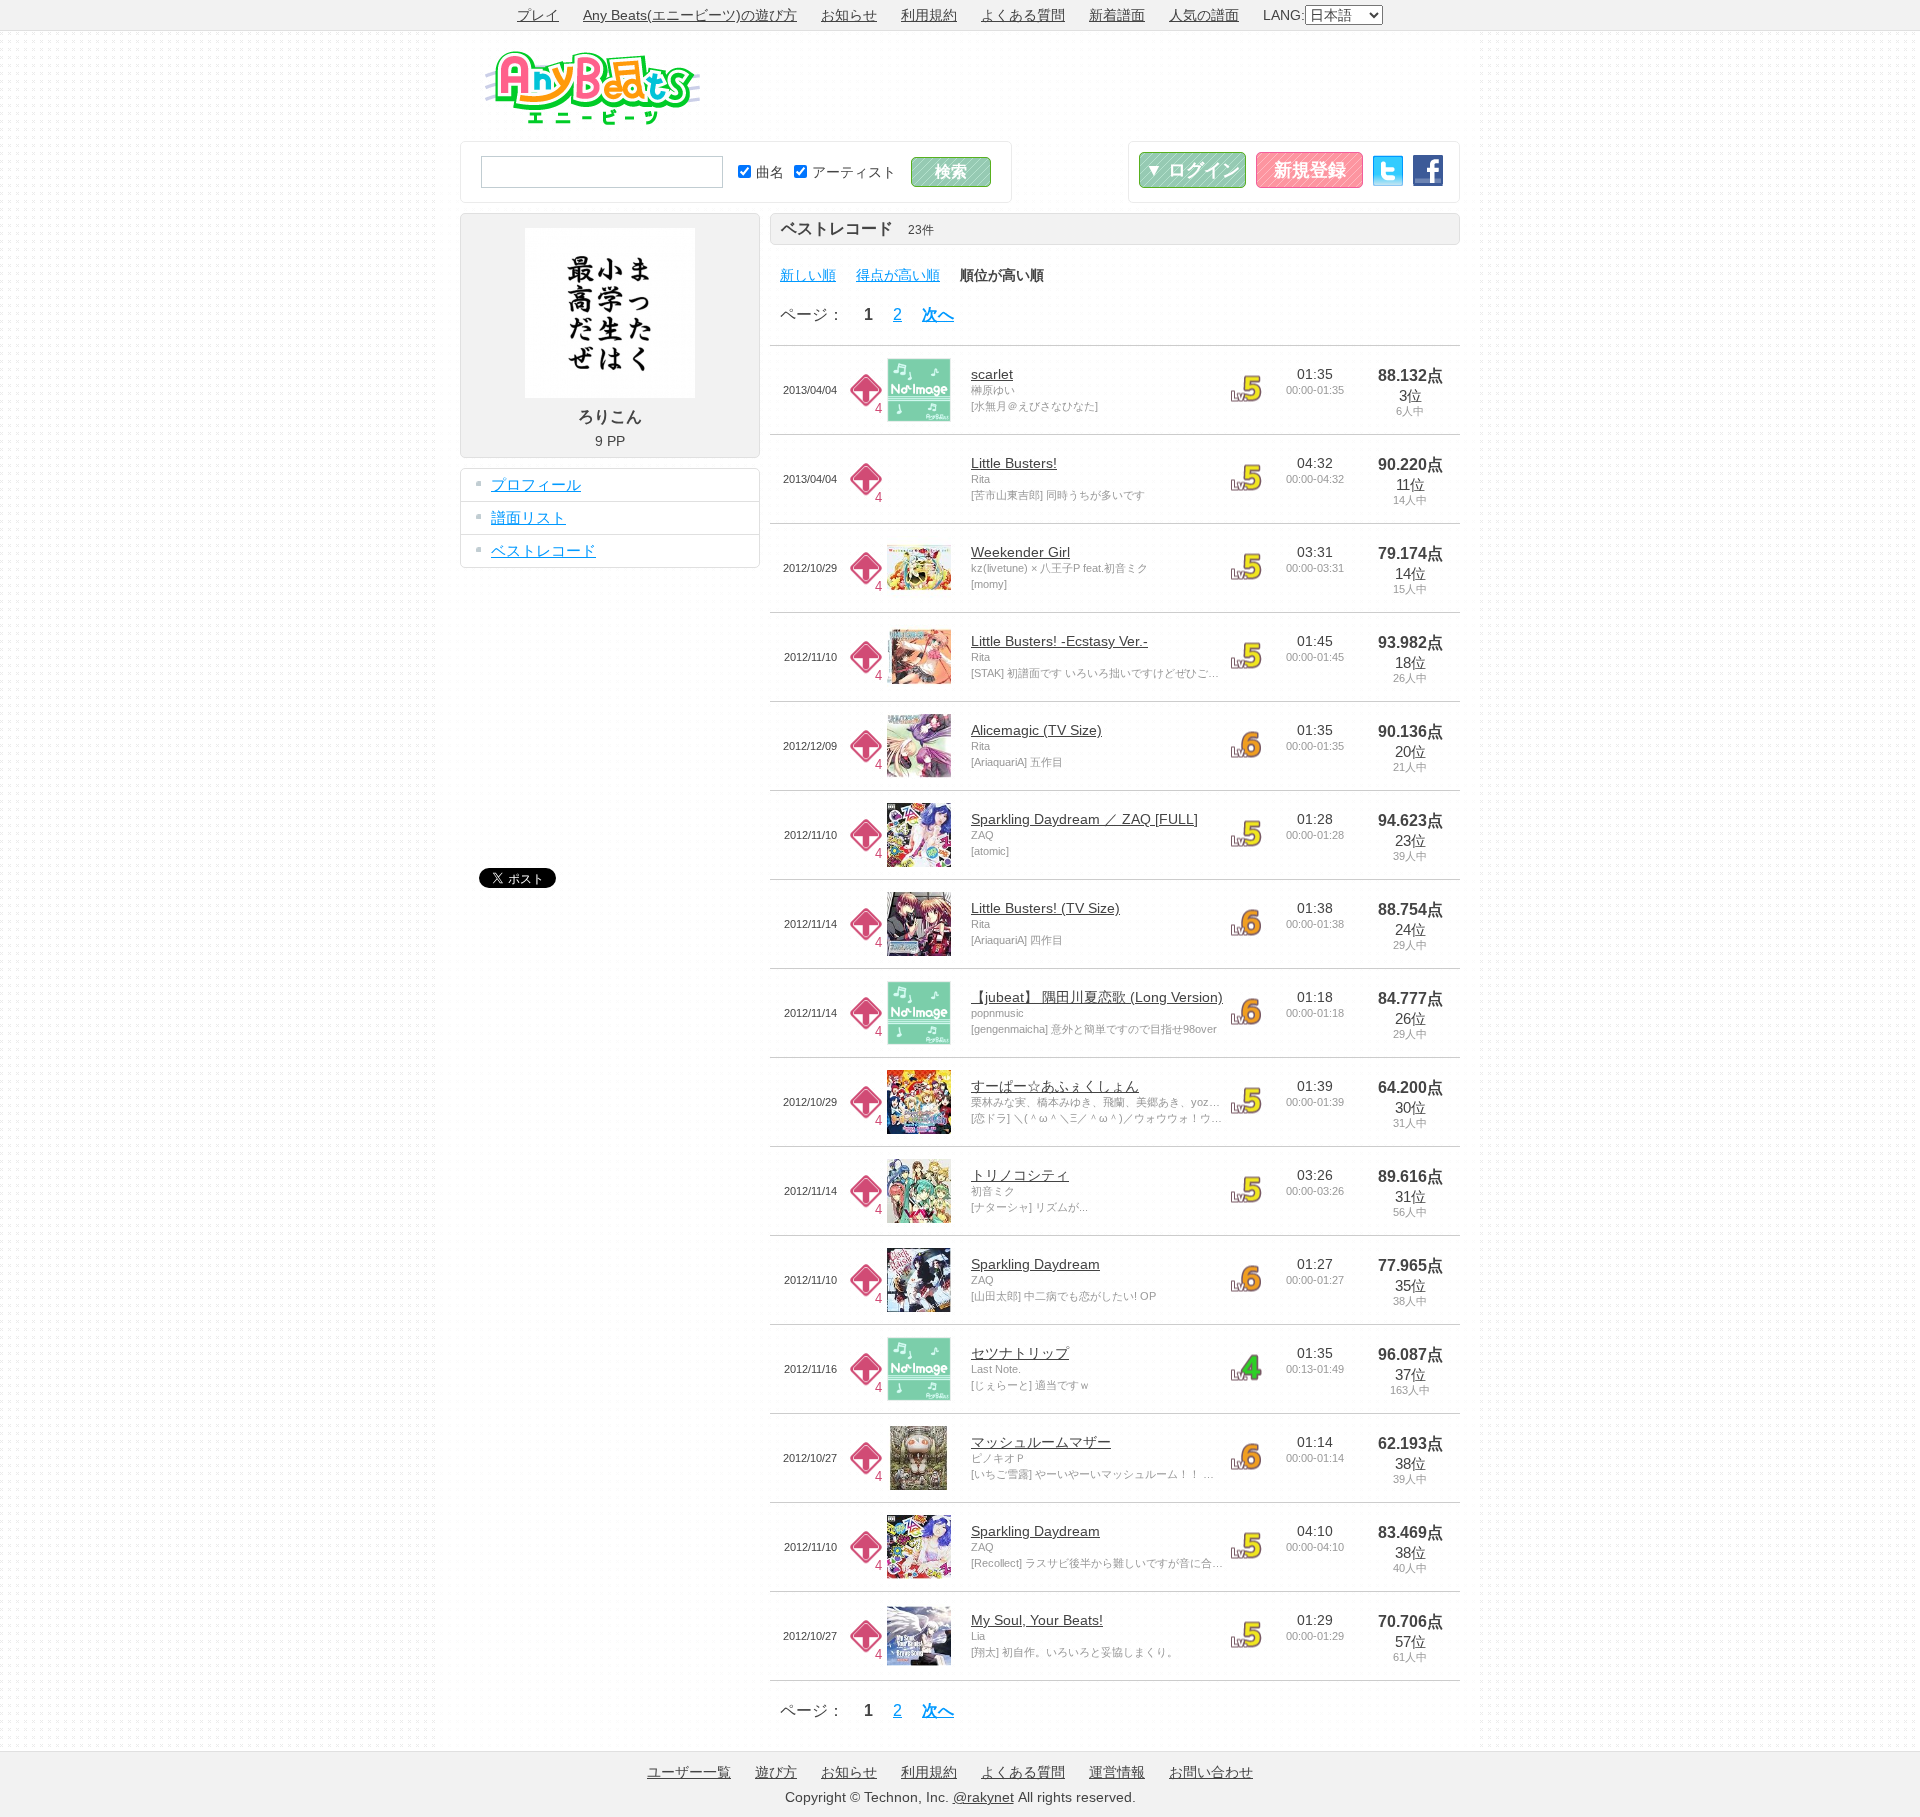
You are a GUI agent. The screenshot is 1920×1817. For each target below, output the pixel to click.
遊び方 (776, 1772)
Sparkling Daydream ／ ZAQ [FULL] (1084, 819)
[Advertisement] (1096, 86)
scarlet (992, 374)
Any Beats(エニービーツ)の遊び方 (690, 15)
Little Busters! (1014, 463)
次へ (938, 314)
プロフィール (536, 484)
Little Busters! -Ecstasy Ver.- (1059, 641)
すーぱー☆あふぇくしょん (1055, 1086)
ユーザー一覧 (689, 1772)
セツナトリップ (1020, 1353)
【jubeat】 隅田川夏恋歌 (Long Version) (1097, 997)
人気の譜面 (1204, 15)
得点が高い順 (898, 275)
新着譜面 (1117, 15)
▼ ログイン (1192, 170)
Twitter (1388, 170)
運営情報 (1117, 1772)
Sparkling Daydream (1035, 1264)
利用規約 (929, 15)
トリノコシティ (1020, 1175)
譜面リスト (528, 517)
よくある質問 (1023, 15)
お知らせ (849, 15)
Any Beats (592, 88)
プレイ (538, 15)
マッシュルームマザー (1041, 1442)
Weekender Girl (1020, 552)
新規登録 (1310, 170)
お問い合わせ (1211, 1772)
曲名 (770, 172)
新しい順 (808, 275)
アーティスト (854, 172)
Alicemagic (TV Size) (1036, 730)
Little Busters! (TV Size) (1045, 908)
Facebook (1428, 170)
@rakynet (983, 1797)
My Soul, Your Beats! (1037, 1620)
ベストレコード (543, 550)
